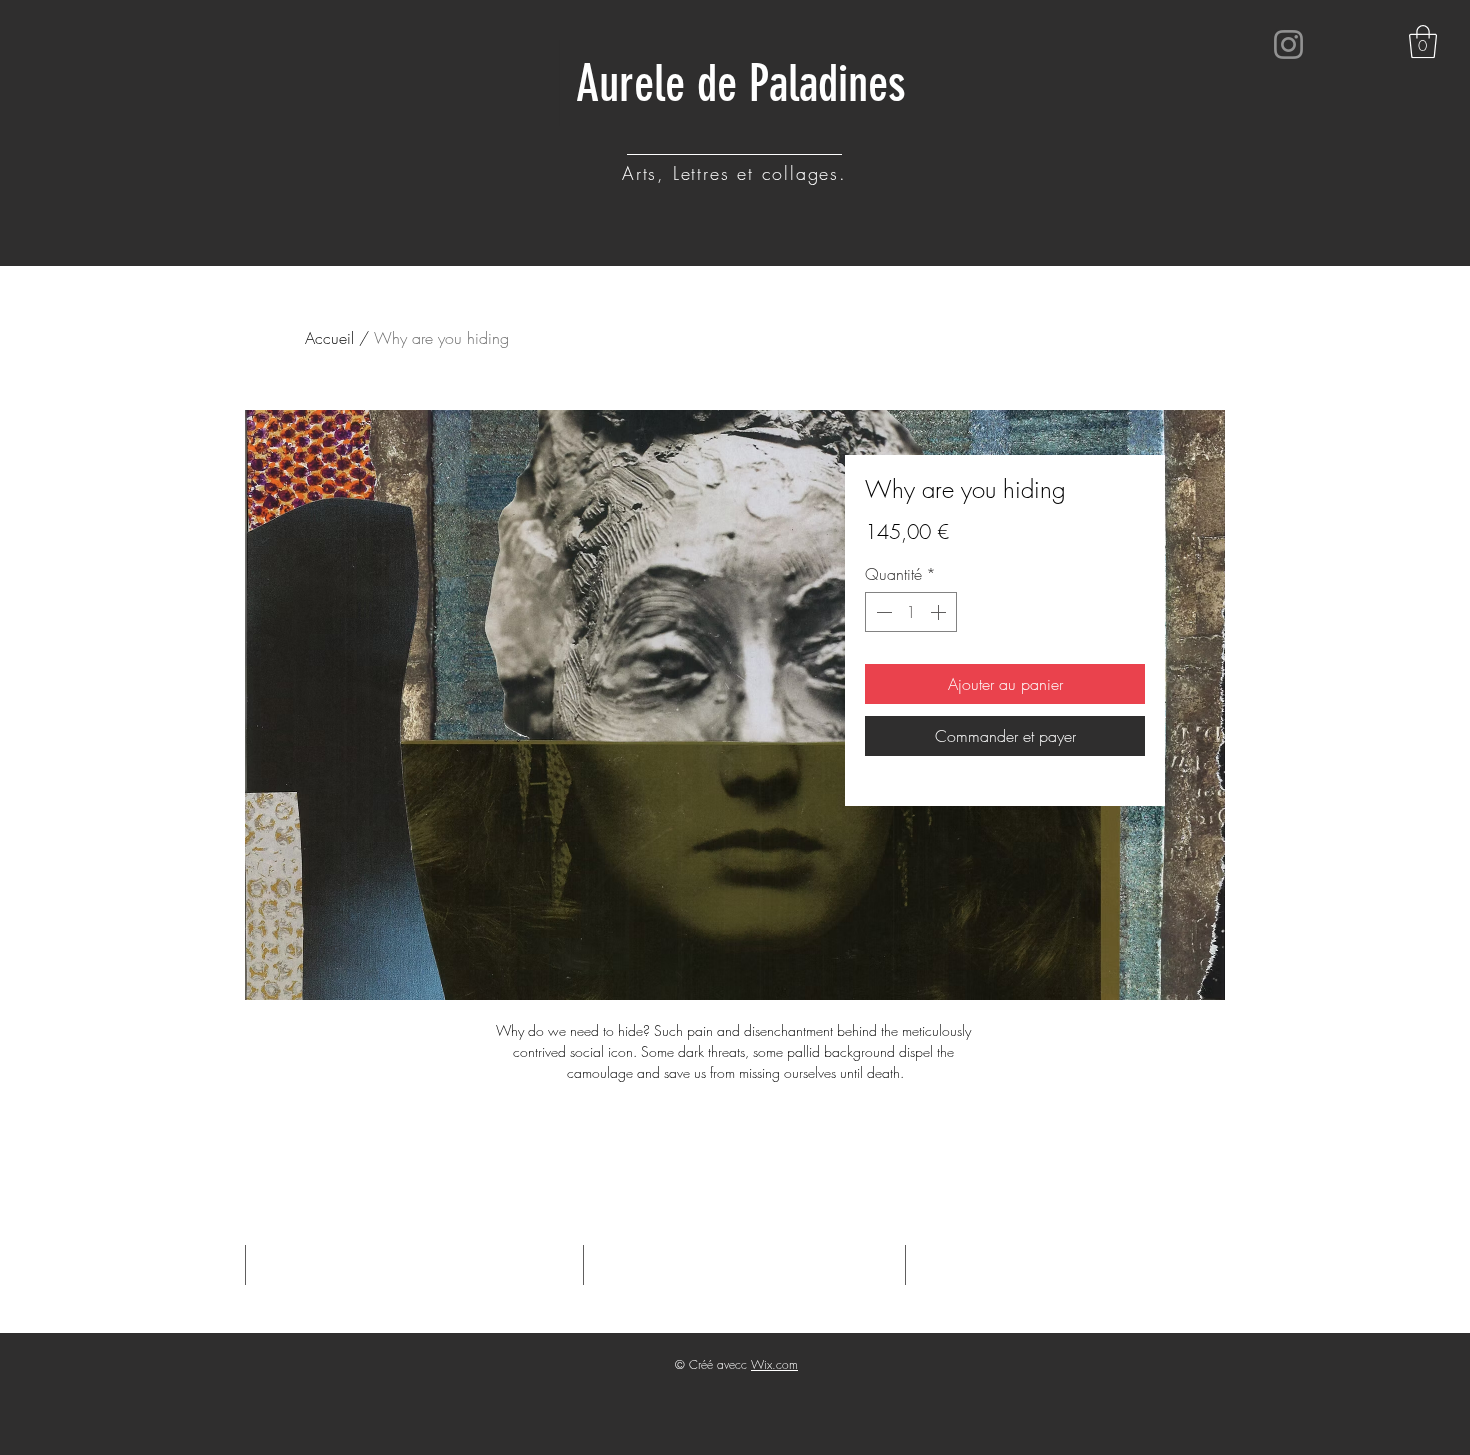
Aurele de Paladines (741, 84)
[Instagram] (1288, 44)
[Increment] (940, 612)
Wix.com (774, 1364)
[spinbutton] (911, 612)
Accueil (329, 338)
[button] (1423, 41)
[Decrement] (882, 612)
